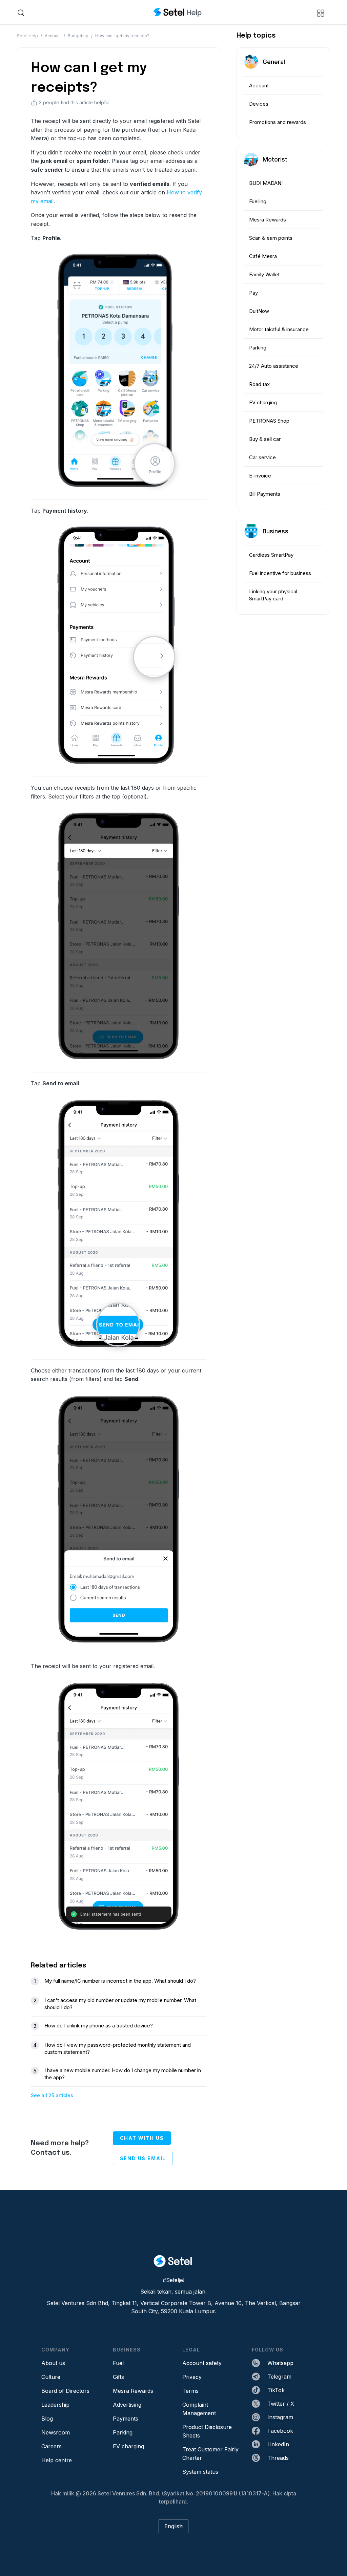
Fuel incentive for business (280, 573)
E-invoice (260, 476)
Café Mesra (263, 256)
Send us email (143, 2158)
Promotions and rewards (278, 122)
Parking (258, 348)
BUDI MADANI (266, 183)
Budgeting (78, 36)
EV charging (263, 402)
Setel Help (27, 36)
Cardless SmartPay (271, 555)
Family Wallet (264, 274)
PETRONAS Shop (269, 421)
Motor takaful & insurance (279, 329)
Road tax (259, 384)
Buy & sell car (265, 439)
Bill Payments (265, 494)
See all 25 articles (52, 2095)
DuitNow (259, 311)
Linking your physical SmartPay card (273, 595)
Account (53, 36)
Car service (262, 457)
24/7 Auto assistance (274, 366)
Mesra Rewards (268, 220)
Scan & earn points (271, 238)
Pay (253, 293)
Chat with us (142, 2138)
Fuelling (258, 201)
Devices (259, 104)
